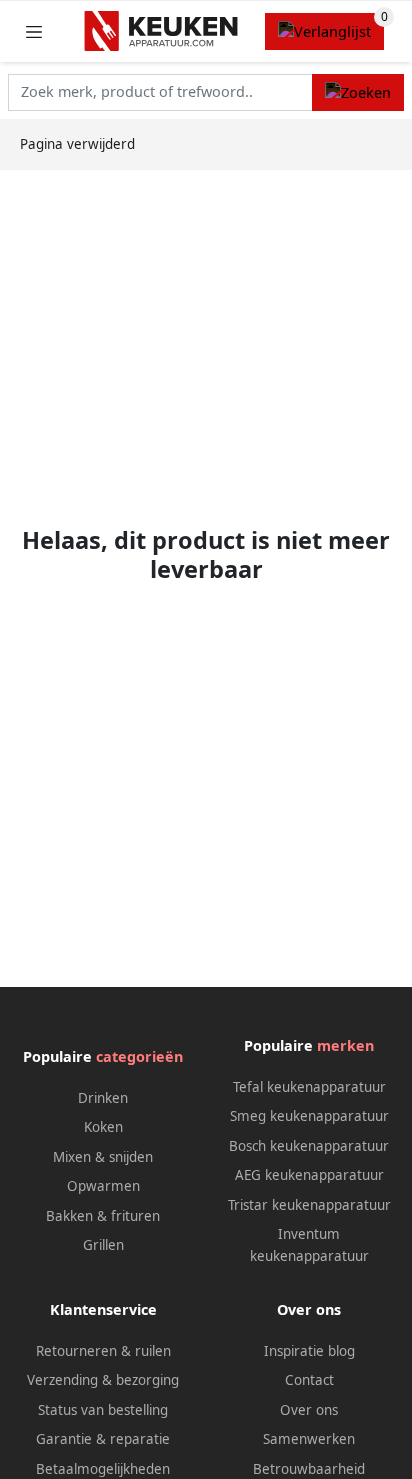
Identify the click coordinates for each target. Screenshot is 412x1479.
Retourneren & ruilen (103, 1351)
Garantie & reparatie (103, 1439)
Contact (309, 1380)
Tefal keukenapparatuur (309, 1087)
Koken (103, 1127)
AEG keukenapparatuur (309, 1175)
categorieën (139, 1056)
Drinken (103, 1098)
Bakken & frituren (103, 1216)
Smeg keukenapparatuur (309, 1116)
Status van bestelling (103, 1410)
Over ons (309, 1410)
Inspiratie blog (309, 1351)
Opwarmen (103, 1186)
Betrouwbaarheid (309, 1469)
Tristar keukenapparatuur (309, 1205)
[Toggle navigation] (34, 31)
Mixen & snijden (103, 1157)
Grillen (103, 1245)
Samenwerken (309, 1439)
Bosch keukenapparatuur (309, 1146)
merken (345, 1045)
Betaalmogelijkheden (103, 1469)
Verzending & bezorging (103, 1380)
